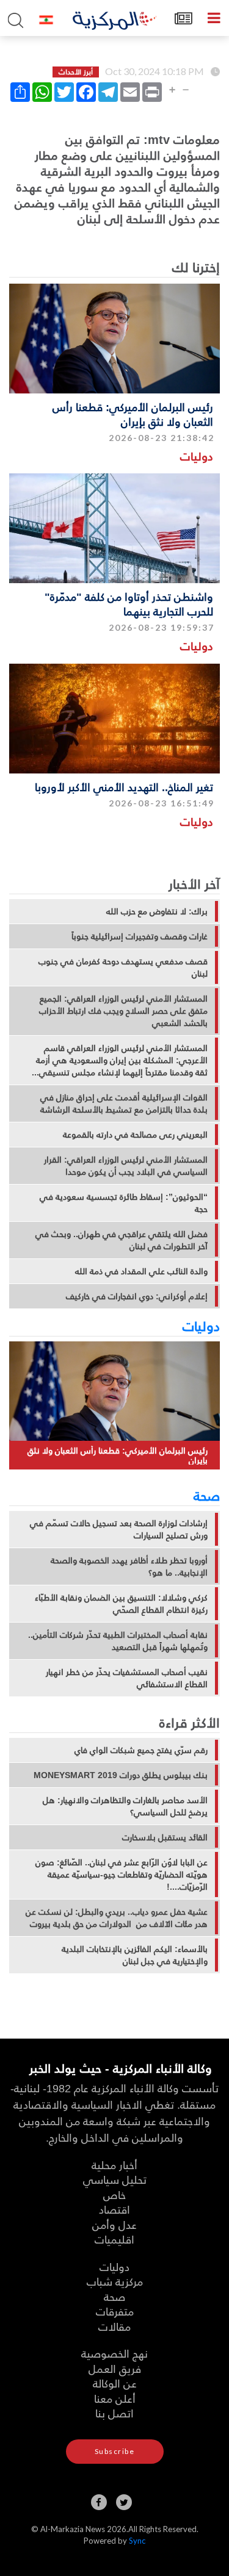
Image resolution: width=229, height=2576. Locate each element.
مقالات (114, 2326)
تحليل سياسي (115, 2179)
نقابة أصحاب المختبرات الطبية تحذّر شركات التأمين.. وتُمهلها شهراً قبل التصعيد (118, 1641)
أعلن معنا (115, 2398)
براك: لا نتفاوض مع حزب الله (157, 911)
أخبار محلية (114, 2165)
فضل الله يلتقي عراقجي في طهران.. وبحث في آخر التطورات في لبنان (122, 1240)
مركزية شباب (115, 2281)
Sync (137, 2541)
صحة (207, 1495)
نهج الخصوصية (114, 2353)
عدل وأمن (114, 2224)
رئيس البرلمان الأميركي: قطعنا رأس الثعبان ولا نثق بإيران (133, 414)
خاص (114, 2194)
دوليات (197, 456)
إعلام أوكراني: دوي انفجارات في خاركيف (137, 1296)
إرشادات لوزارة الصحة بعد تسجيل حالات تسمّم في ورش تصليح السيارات (119, 1529)
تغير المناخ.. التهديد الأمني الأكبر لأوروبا (124, 787)
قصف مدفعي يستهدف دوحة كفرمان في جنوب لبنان (123, 967)
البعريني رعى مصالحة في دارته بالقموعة (135, 1135)
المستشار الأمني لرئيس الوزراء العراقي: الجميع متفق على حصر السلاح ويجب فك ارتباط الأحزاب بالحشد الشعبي (123, 1011)
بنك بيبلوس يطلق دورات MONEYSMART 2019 (121, 1775)
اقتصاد (114, 2209)
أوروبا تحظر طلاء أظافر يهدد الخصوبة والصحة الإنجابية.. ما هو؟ (129, 1566)
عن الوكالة (115, 2383)
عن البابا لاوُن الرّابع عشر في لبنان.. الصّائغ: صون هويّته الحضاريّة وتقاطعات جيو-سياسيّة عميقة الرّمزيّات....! (122, 1875)
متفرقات (115, 2311)
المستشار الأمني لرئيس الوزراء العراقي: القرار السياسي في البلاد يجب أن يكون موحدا (126, 1166)
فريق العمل (115, 2368)
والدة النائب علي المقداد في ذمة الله (141, 1271)
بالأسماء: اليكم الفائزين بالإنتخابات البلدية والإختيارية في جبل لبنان (135, 1955)
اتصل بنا (114, 2413)
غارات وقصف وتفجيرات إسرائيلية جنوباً (140, 936)
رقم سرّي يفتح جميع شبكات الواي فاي (141, 1750)
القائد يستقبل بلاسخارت (165, 1837)
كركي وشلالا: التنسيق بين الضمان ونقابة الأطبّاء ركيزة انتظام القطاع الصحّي (121, 1604)
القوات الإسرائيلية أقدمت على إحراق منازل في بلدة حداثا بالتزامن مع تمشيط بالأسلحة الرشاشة (124, 1103)
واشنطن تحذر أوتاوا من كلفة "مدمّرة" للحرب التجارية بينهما (129, 603)
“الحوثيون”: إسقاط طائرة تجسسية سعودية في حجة (124, 1203)
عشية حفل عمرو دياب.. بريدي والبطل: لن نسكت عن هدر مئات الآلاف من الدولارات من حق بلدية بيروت (117, 1918)
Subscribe (115, 2451)
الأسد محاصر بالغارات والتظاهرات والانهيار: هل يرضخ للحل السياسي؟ (125, 1806)
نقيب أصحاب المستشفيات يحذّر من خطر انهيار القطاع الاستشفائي (127, 1678)
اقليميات (114, 2239)
